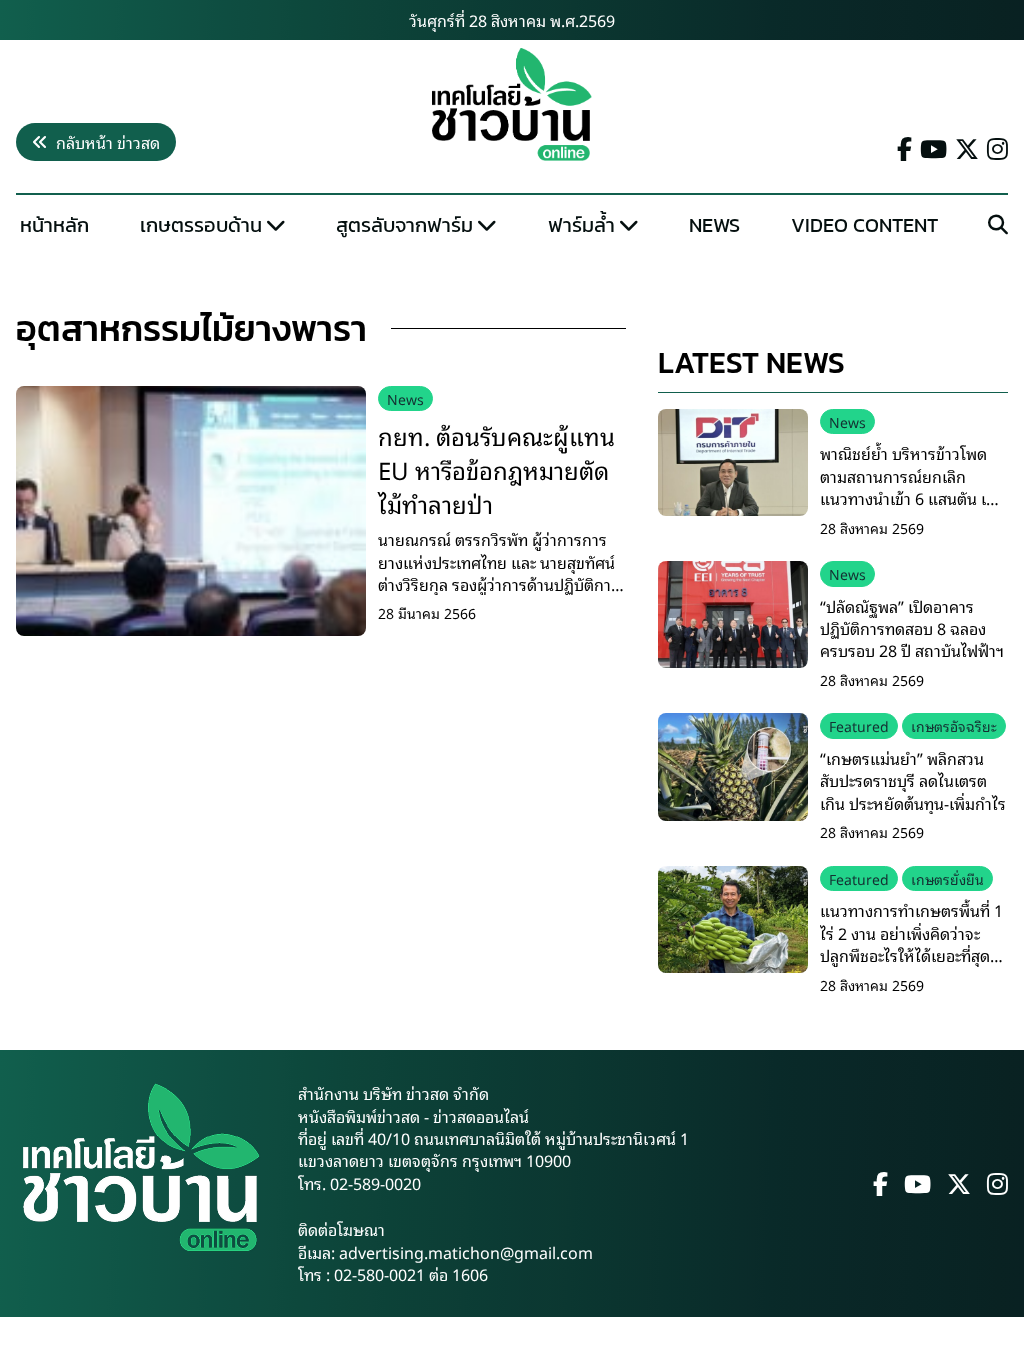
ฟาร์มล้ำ (581, 225)
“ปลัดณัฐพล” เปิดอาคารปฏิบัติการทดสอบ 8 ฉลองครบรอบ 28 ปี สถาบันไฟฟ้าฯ (912, 628)
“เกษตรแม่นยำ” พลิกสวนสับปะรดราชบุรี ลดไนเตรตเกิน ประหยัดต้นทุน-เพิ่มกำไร (913, 780)
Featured (859, 725)
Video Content (864, 225)
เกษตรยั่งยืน (947, 878)
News (714, 225)
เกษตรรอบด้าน (201, 225)
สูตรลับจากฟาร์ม (404, 225)
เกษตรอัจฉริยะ (954, 725)
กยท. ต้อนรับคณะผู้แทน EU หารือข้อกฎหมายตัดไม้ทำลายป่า (496, 468)
